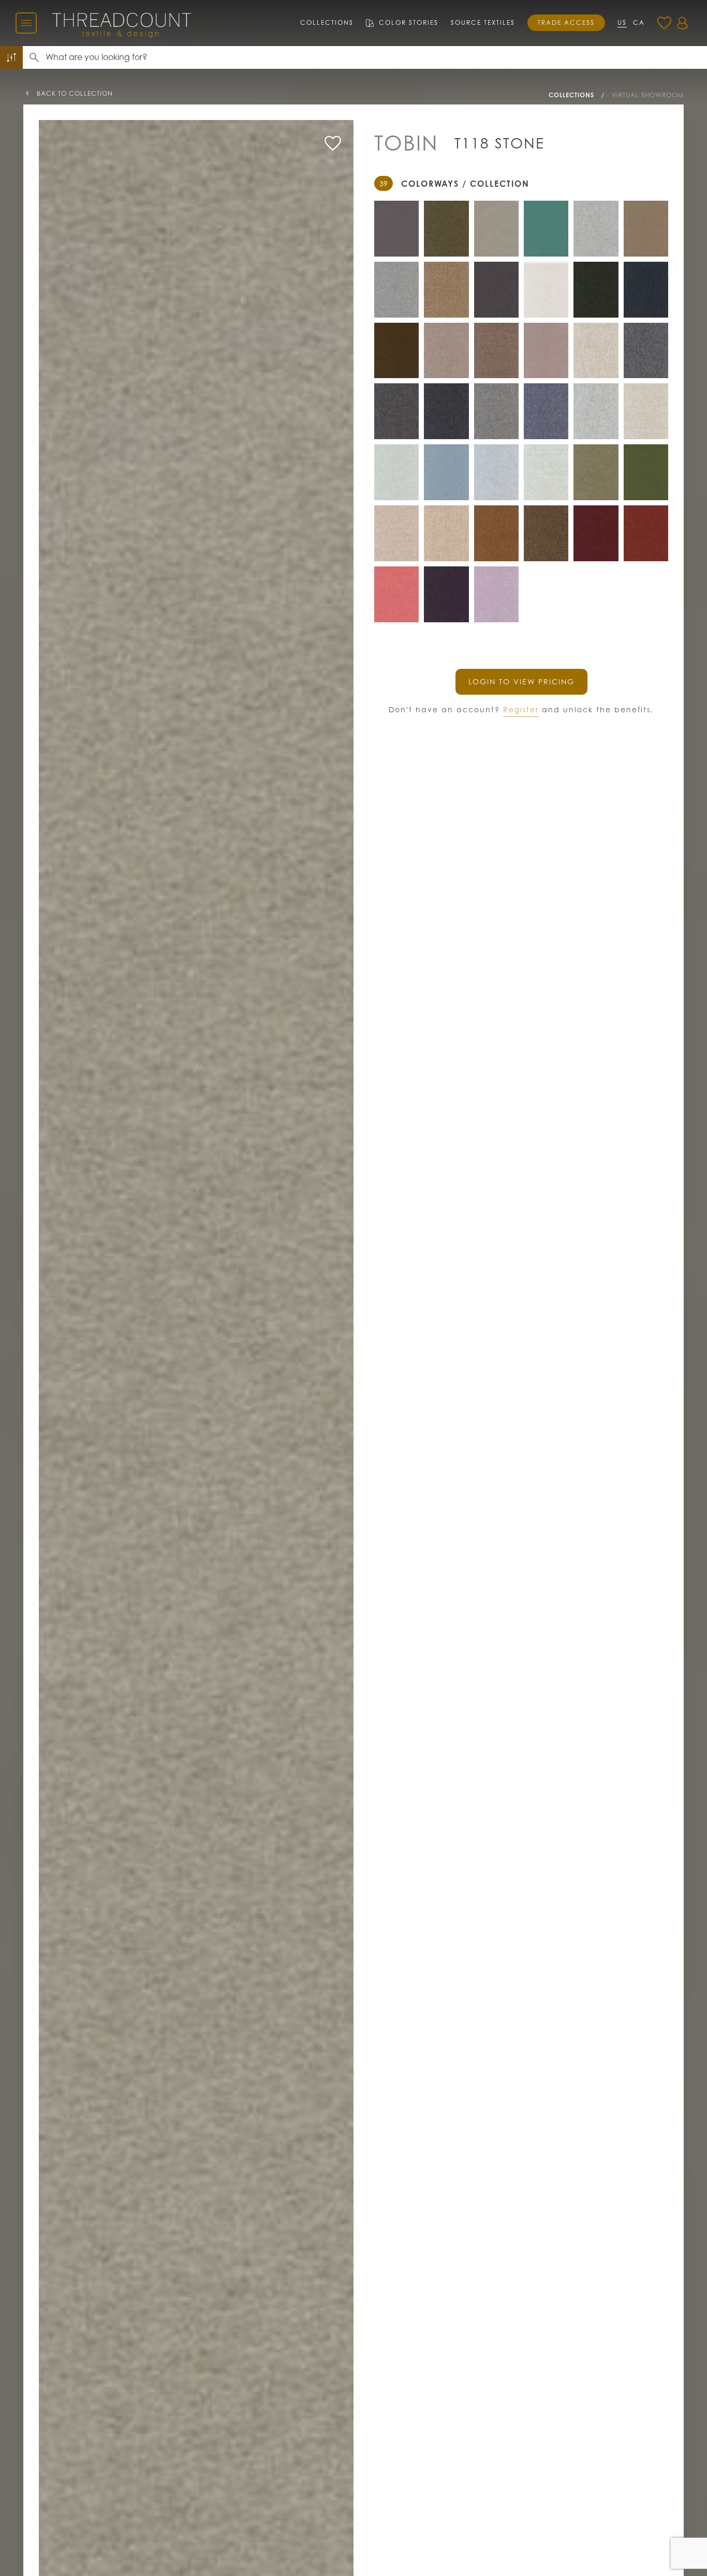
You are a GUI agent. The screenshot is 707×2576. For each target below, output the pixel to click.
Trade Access (566, 23)
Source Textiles (483, 23)
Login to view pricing (521, 682)
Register (521, 709)
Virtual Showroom (648, 95)
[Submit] (34, 57)
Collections (327, 23)
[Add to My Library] (333, 143)
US (622, 23)
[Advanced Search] (11, 57)
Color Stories (409, 23)
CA (639, 23)
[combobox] (376, 57)
